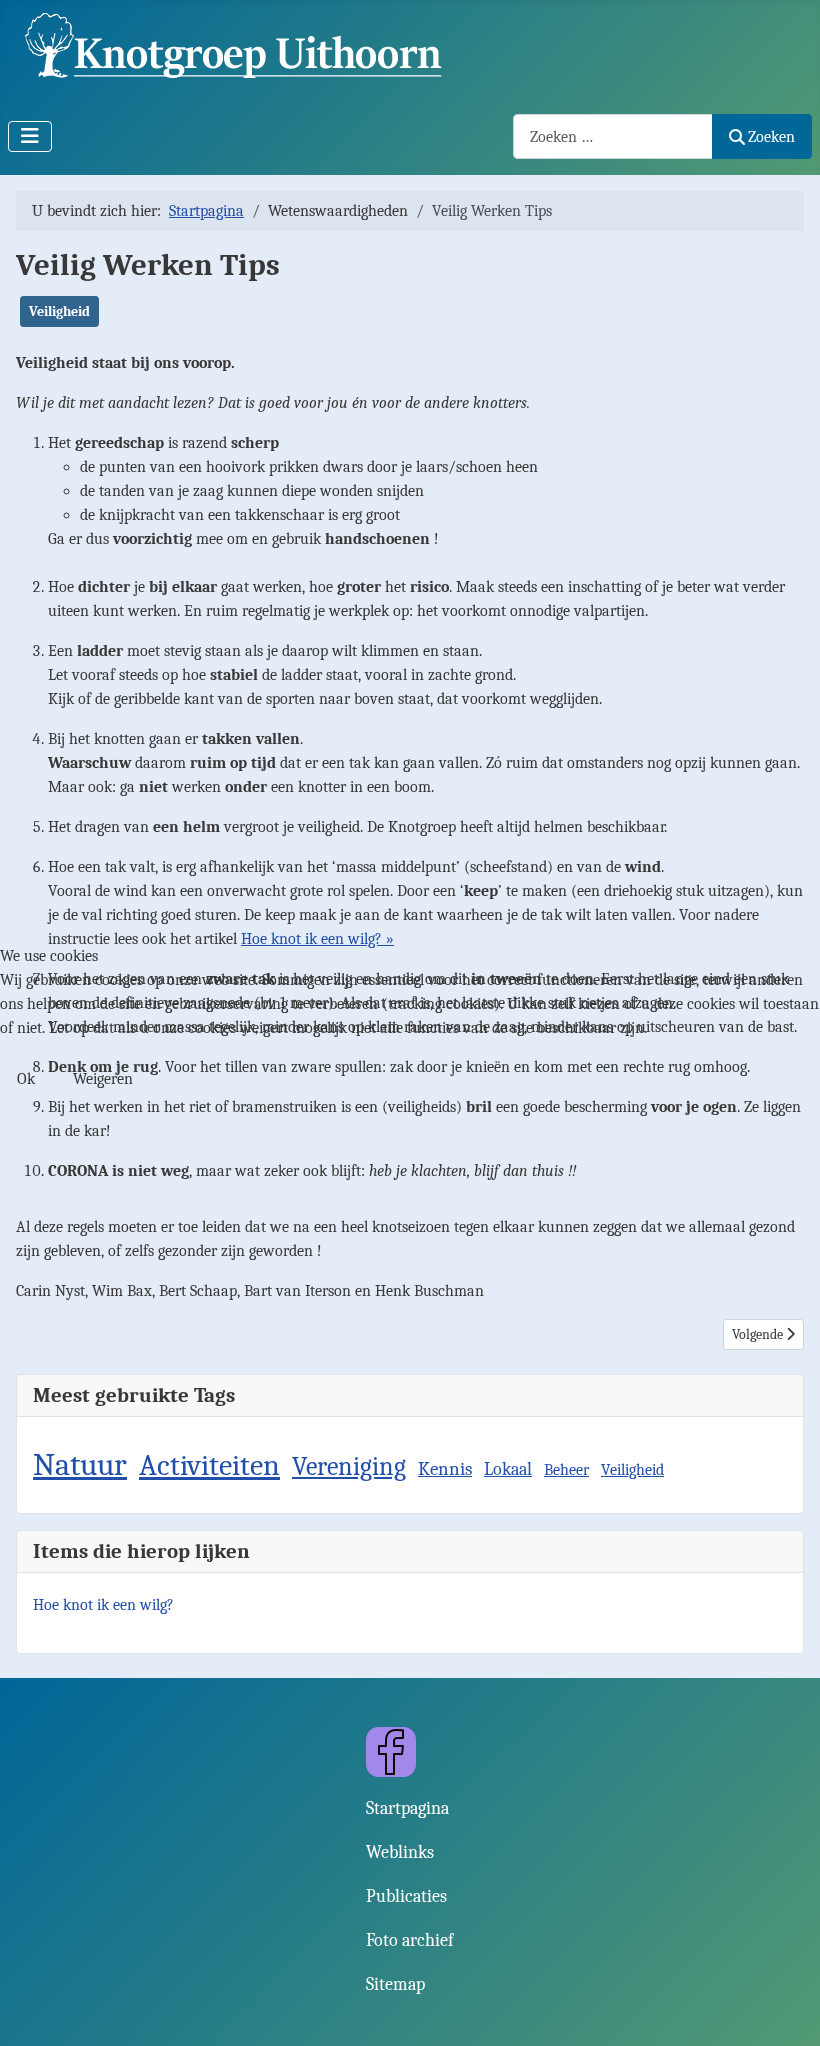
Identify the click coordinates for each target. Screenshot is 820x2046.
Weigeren (103, 1079)
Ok (26, 1079)
